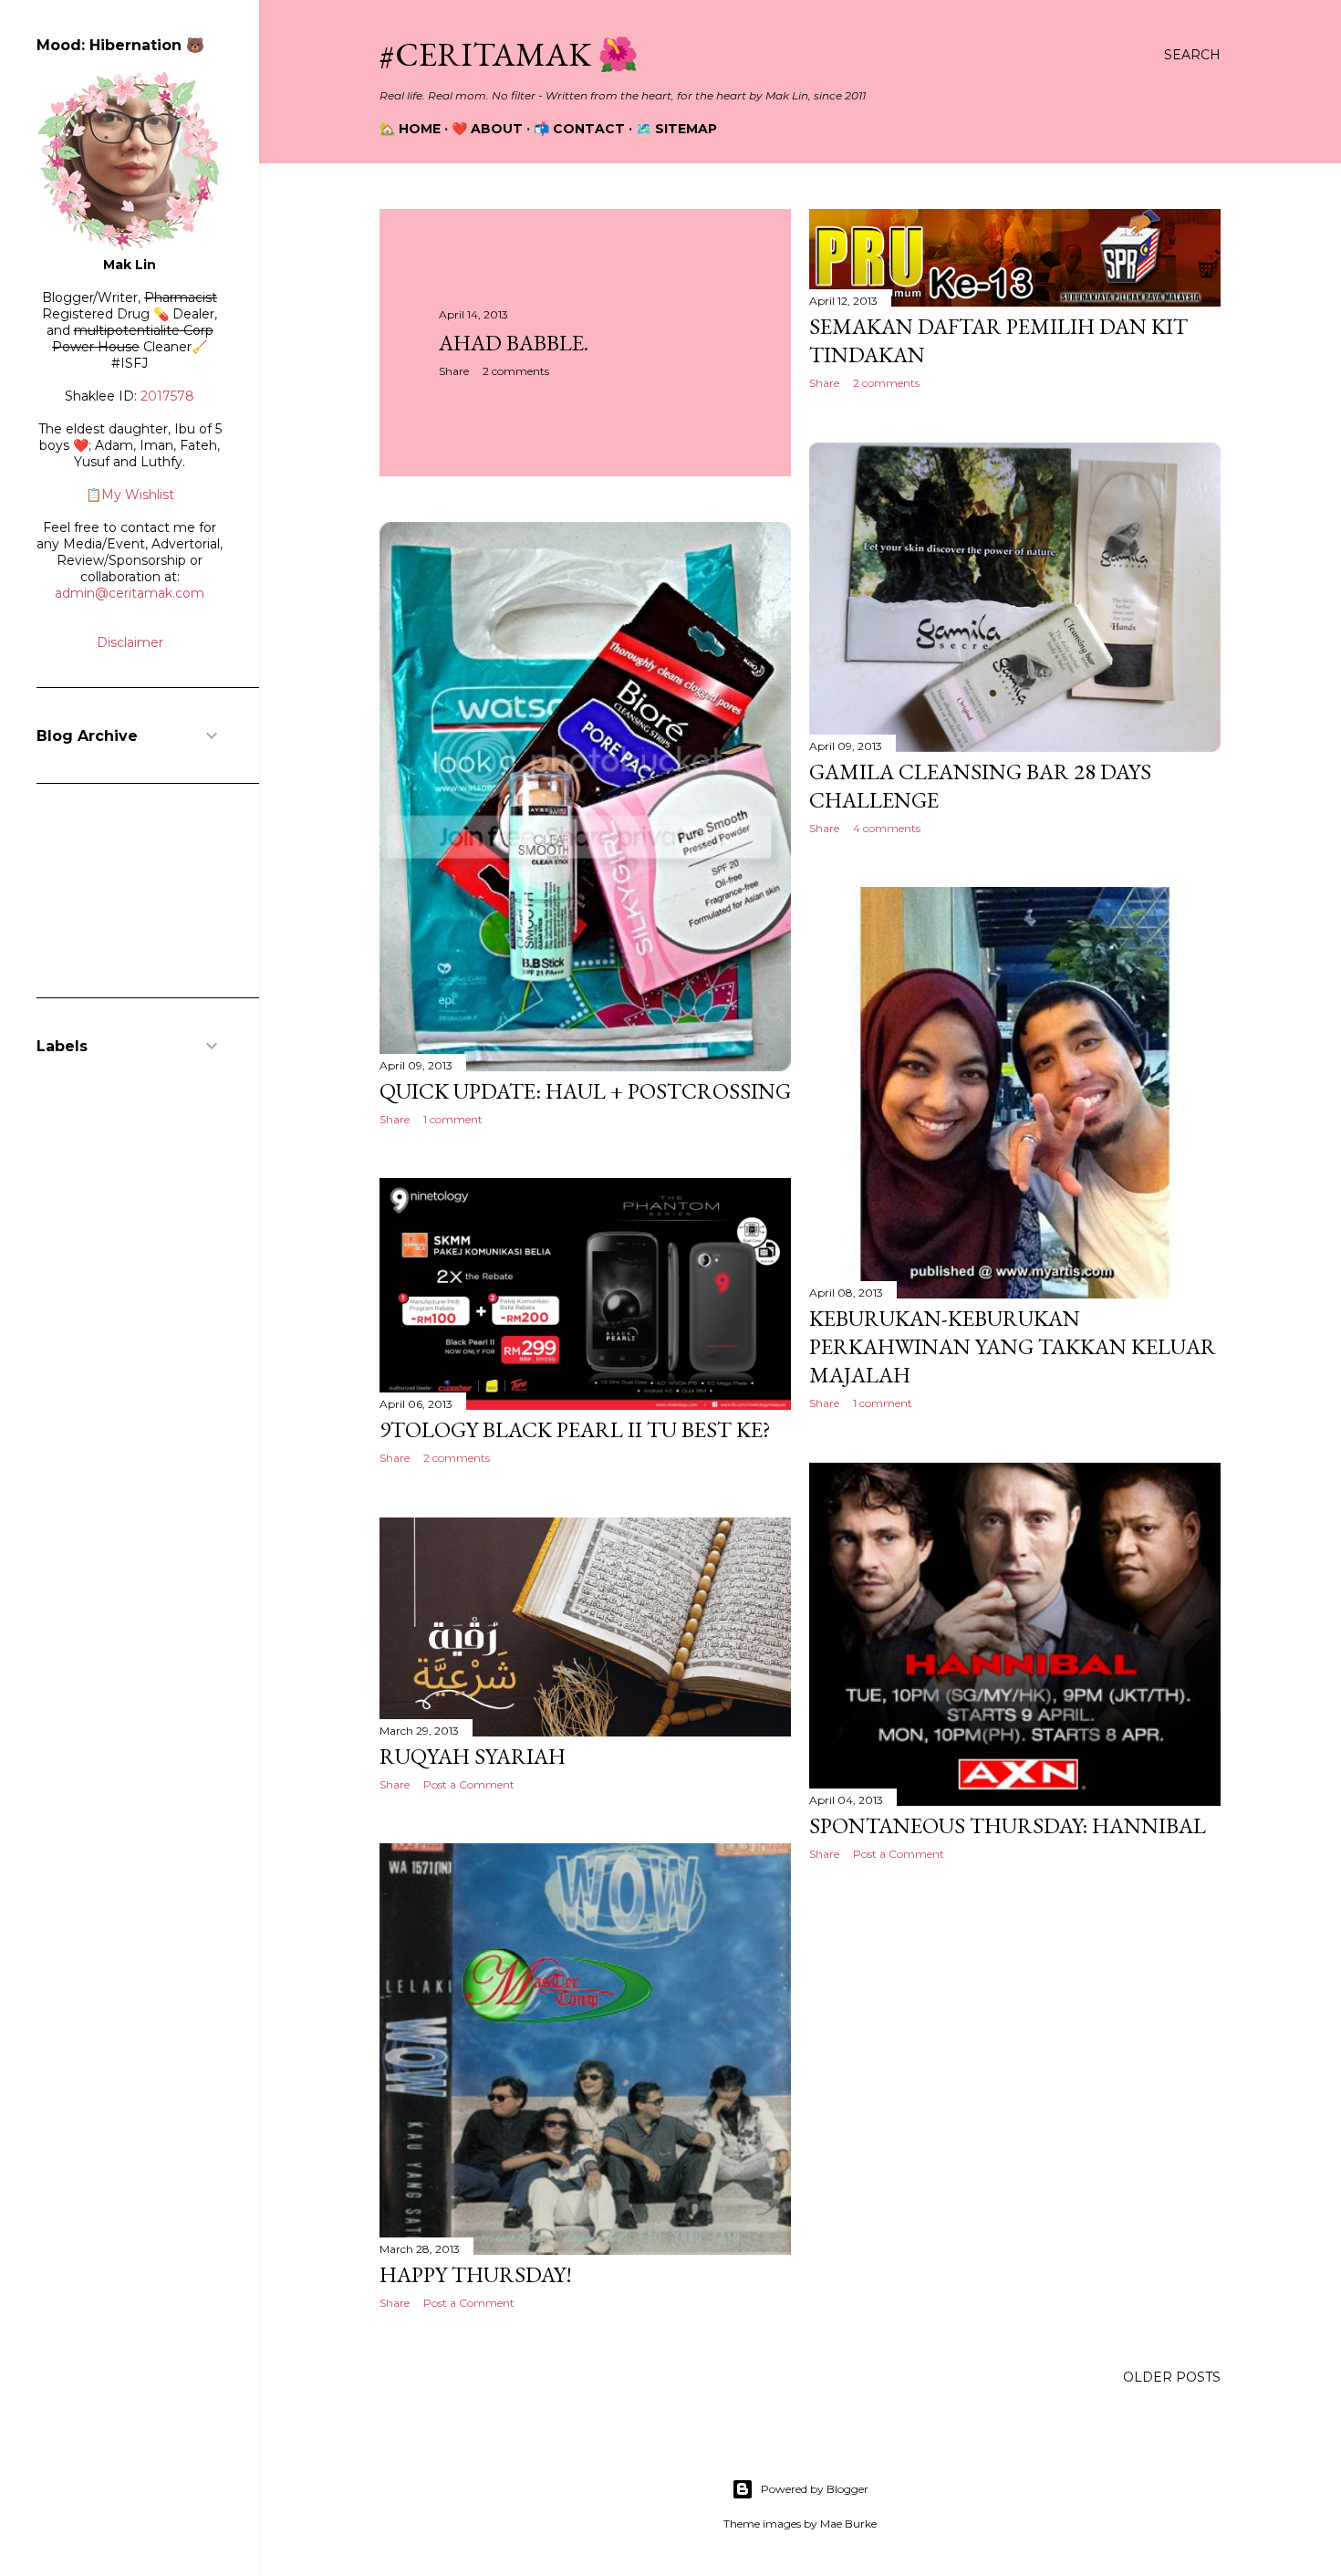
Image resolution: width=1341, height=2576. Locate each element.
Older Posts (1172, 2377)
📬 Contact (579, 129)
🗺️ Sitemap (676, 129)
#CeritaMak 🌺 (509, 54)
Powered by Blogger (815, 2489)
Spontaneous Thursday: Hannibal (1008, 1825)
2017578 (167, 396)
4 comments (887, 828)
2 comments (516, 371)
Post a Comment (899, 1854)
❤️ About (487, 129)
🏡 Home (410, 129)
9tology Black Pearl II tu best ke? (575, 1429)
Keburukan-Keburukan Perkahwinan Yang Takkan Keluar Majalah (1013, 1346)
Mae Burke (848, 2524)
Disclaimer (130, 642)
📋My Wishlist (130, 495)
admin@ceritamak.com (130, 593)
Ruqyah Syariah (473, 1756)
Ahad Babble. (514, 343)
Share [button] (454, 371)
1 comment (453, 1119)
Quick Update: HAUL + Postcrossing (585, 1091)
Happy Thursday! (476, 2274)
